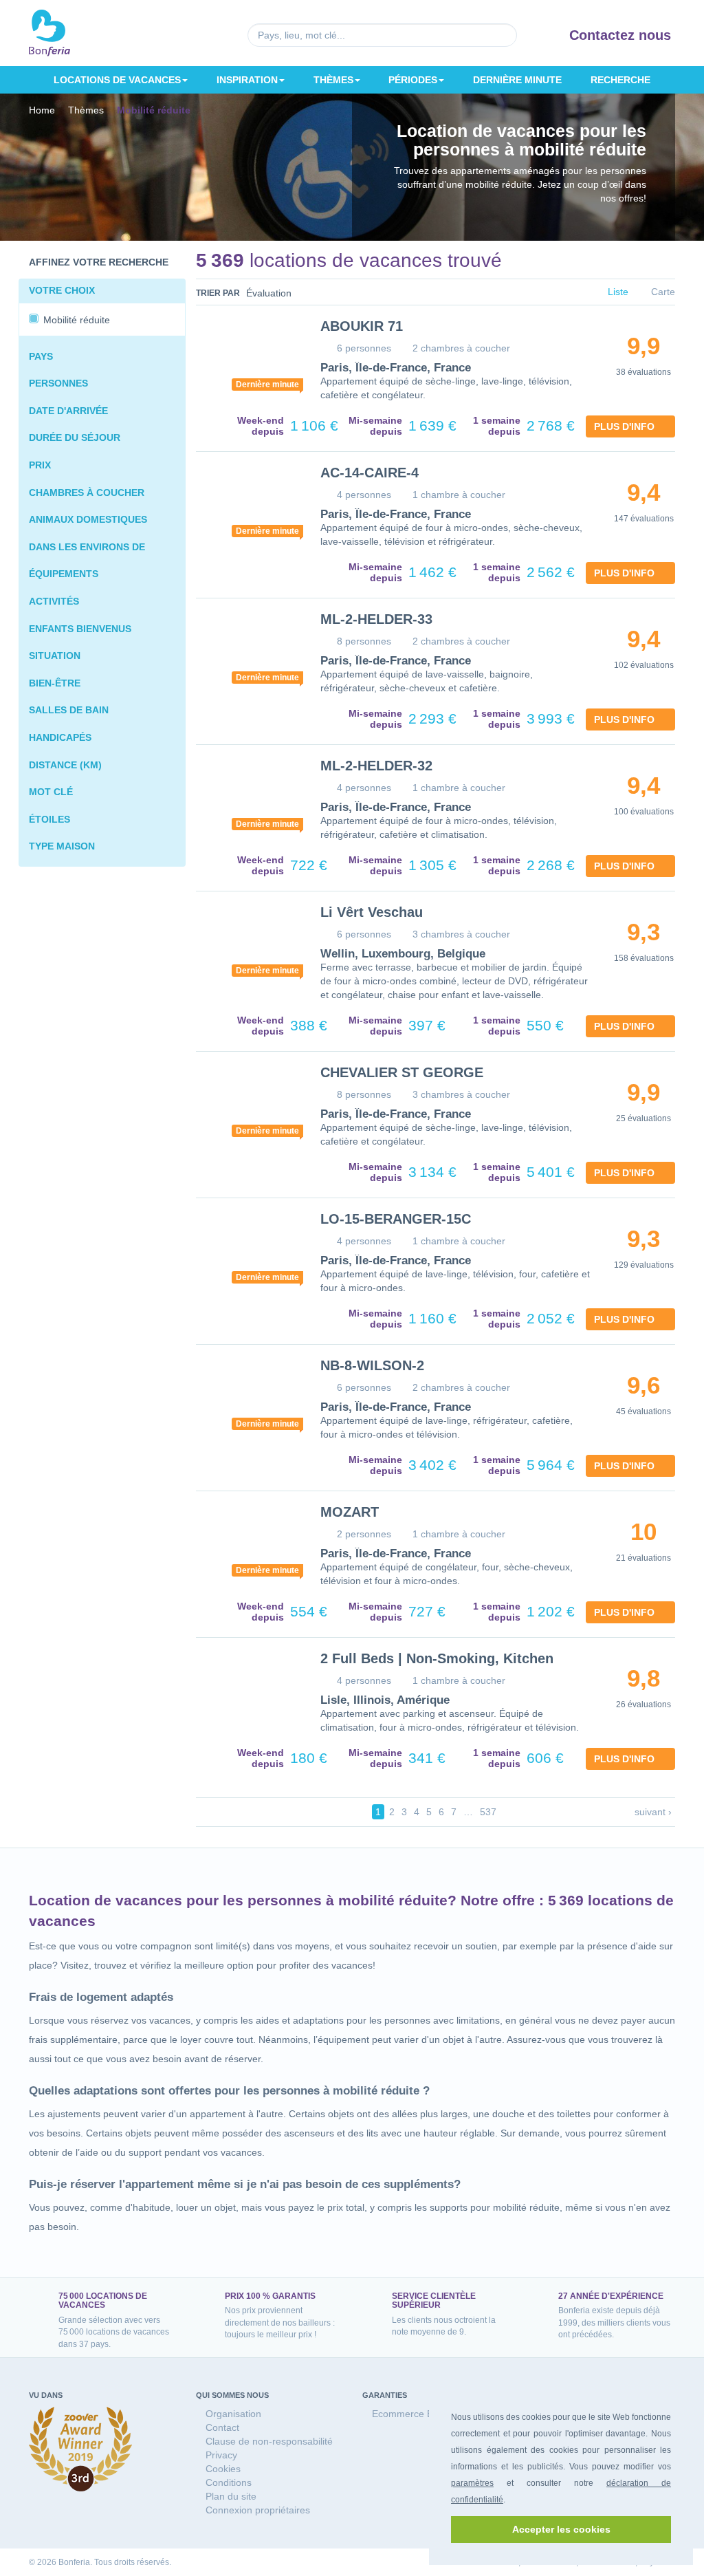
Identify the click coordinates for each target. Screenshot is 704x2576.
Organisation (233, 2413)
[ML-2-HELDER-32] (248, 798)
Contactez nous (622, 35)
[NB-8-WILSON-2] (248, 1398)
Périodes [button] (414, 79)
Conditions (228, 2482)
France (443, 368)
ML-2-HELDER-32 (374, 766)
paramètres (472, 2483)
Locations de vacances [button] (117, 79)
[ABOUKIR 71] (248, 358)
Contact (222, 2427)
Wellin (336, 954)
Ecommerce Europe (414, 2413)
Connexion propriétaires (257, 2510)
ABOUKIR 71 (359, 326)
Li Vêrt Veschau (369, 912)
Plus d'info (627, 426)
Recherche (621, 79)
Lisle (332, 1700)
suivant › (654, 1811)
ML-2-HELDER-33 (374, 619)
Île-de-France (386, 368)
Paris (333, 368)
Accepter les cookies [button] (561, 2529)
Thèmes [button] (334, 79)
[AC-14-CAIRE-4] (248, 505)
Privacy (221, 2455)
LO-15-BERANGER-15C (390, 1219)
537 (486, 1811)
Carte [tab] (662, 293)
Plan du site (230, 2496)
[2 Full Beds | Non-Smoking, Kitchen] (248, 1691)
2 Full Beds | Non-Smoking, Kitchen (430, 1658)
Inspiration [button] (247, 79)
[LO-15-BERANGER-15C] (248, 1251)
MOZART (349, 1512)
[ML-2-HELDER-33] (248, 651)
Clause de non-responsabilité (268, 2441)
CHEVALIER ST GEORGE (397, 1072)
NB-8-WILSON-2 (370, 1365)
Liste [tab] (618, 293)
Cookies (223, 2468)
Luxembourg (390, 954)
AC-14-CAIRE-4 (367, 473)
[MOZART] (248, 1544)
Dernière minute (518, 79)
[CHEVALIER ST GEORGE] (248, 1105)
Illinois (366, 1700)
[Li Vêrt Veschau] (248, 944)
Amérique (414, 1700)
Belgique (452, 954)
